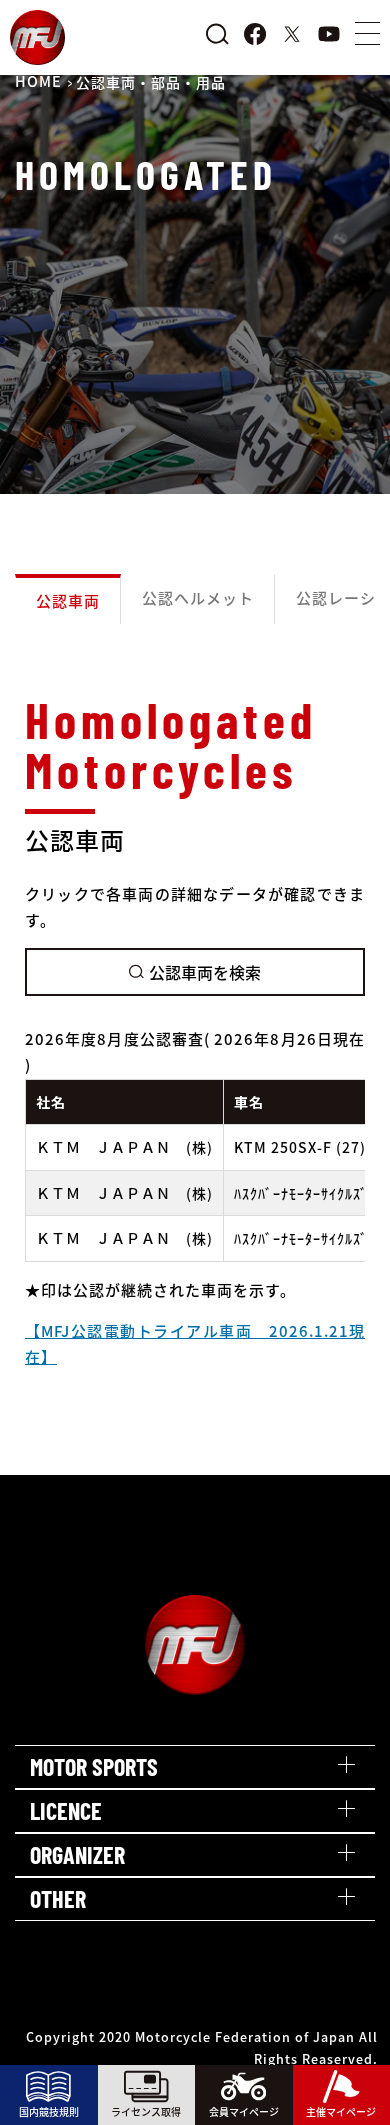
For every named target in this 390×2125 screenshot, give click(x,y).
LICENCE (66, 1810)
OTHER (58, 1898)
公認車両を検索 (205, 972)
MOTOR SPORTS (94, 1766)
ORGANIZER (77, 1854)
